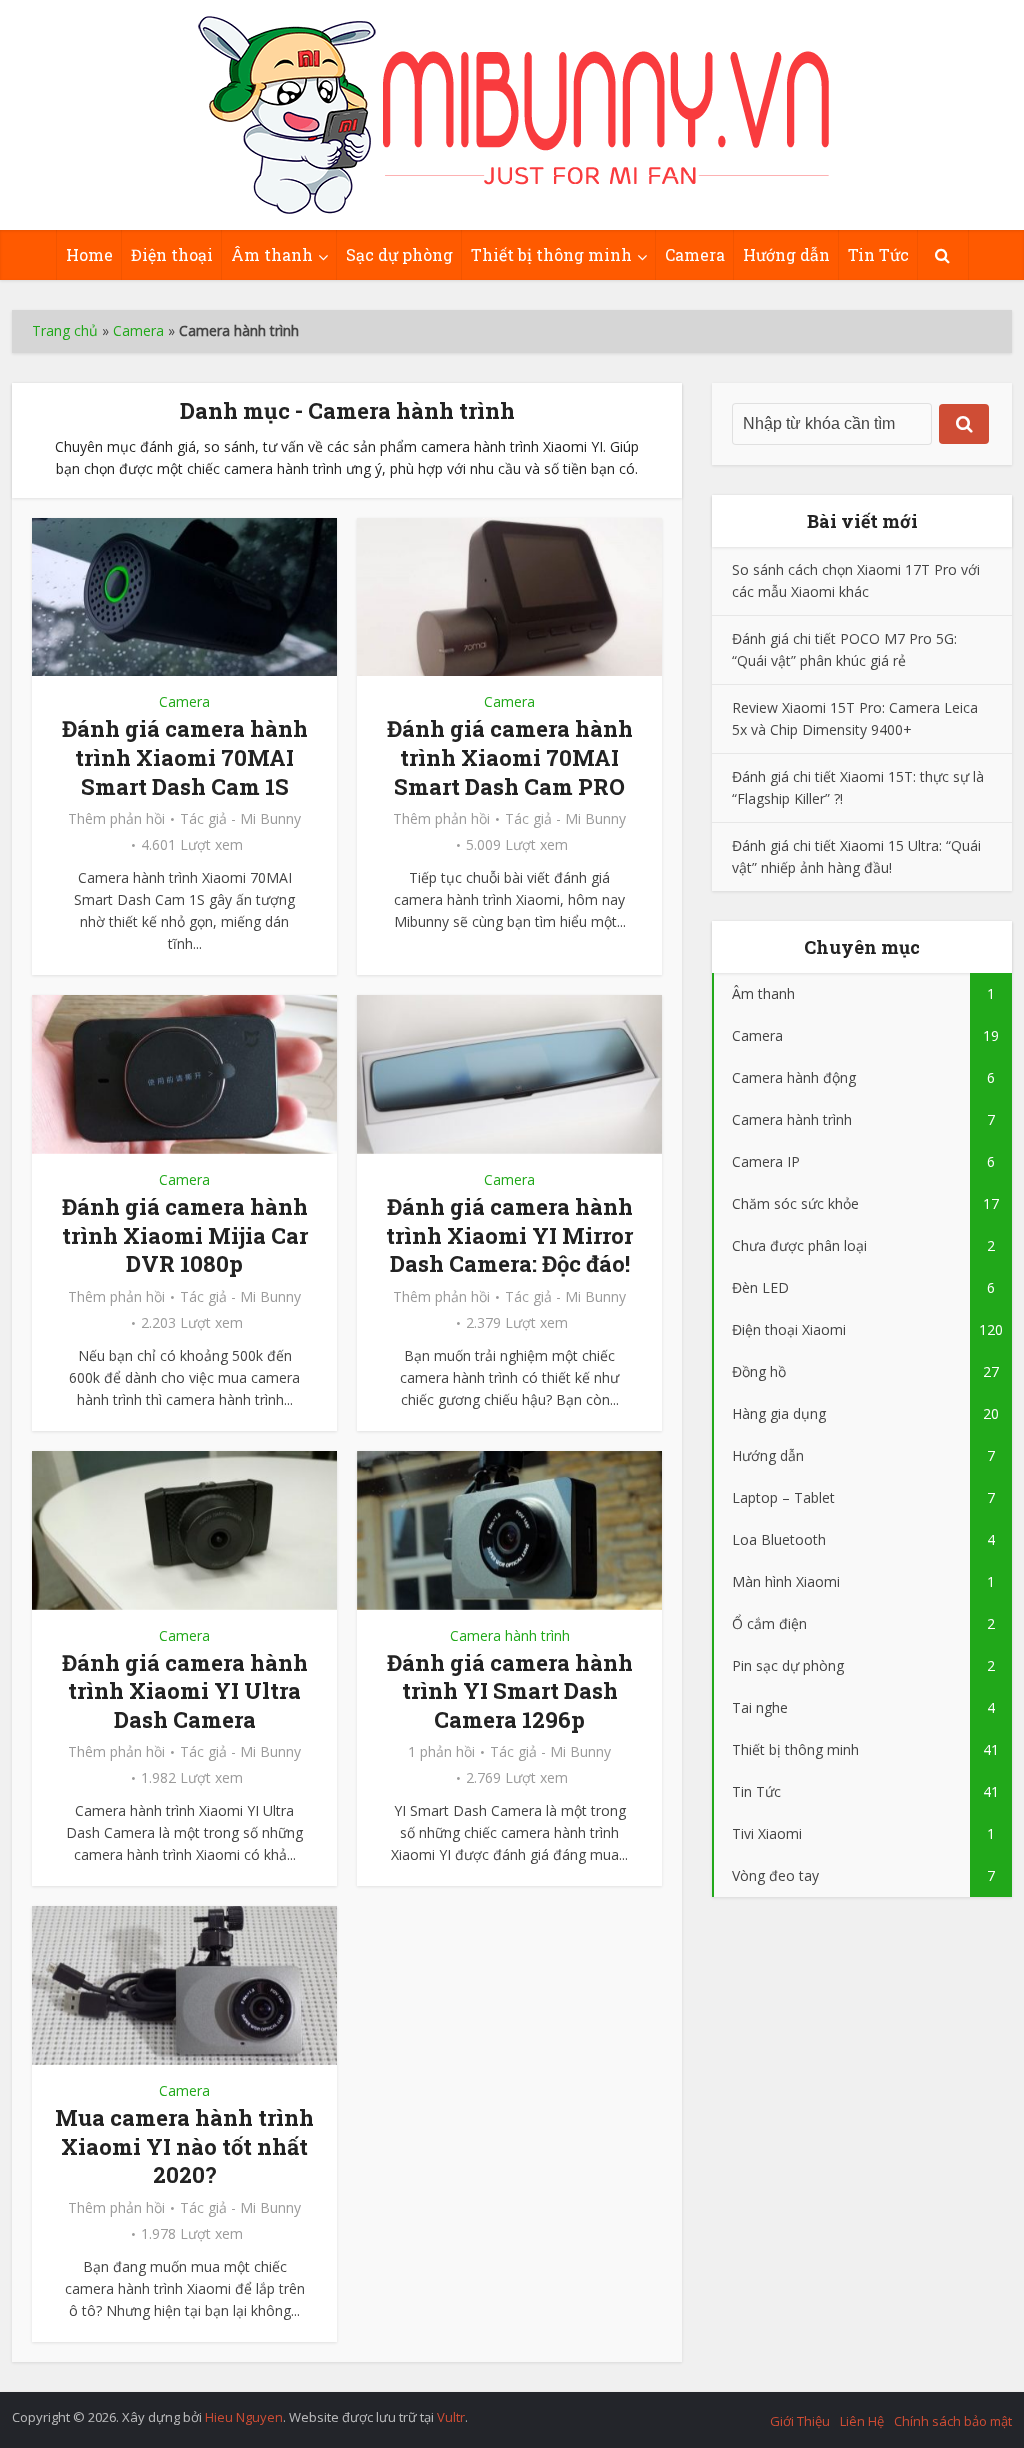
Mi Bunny (270, 819)
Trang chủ (65, 330)
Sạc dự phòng (399, 254)
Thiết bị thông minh (551, 254)
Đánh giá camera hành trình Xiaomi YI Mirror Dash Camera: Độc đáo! (509, 1235)
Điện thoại (172, 254)
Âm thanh (272, 254)
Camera (695, 254)
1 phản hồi (441, 1752)
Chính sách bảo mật (953, 2421)
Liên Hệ (862, 2421)
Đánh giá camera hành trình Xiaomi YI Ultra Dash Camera (185, 1691)
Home (89, 254)
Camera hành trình (510, 1635)
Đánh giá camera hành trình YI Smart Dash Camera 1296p (510, 1691)
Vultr (451, 2417)
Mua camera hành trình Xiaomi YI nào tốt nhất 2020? (184, 2146)
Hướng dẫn (786, 254)
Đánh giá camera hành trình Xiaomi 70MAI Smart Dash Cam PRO (510, 757)
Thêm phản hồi (116, 819)
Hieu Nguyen (244, 2417)
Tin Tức (878, 254)
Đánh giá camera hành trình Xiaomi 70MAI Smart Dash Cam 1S (185, 757)
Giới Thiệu (800, 2421)
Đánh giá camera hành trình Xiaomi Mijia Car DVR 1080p (185, 1235)
